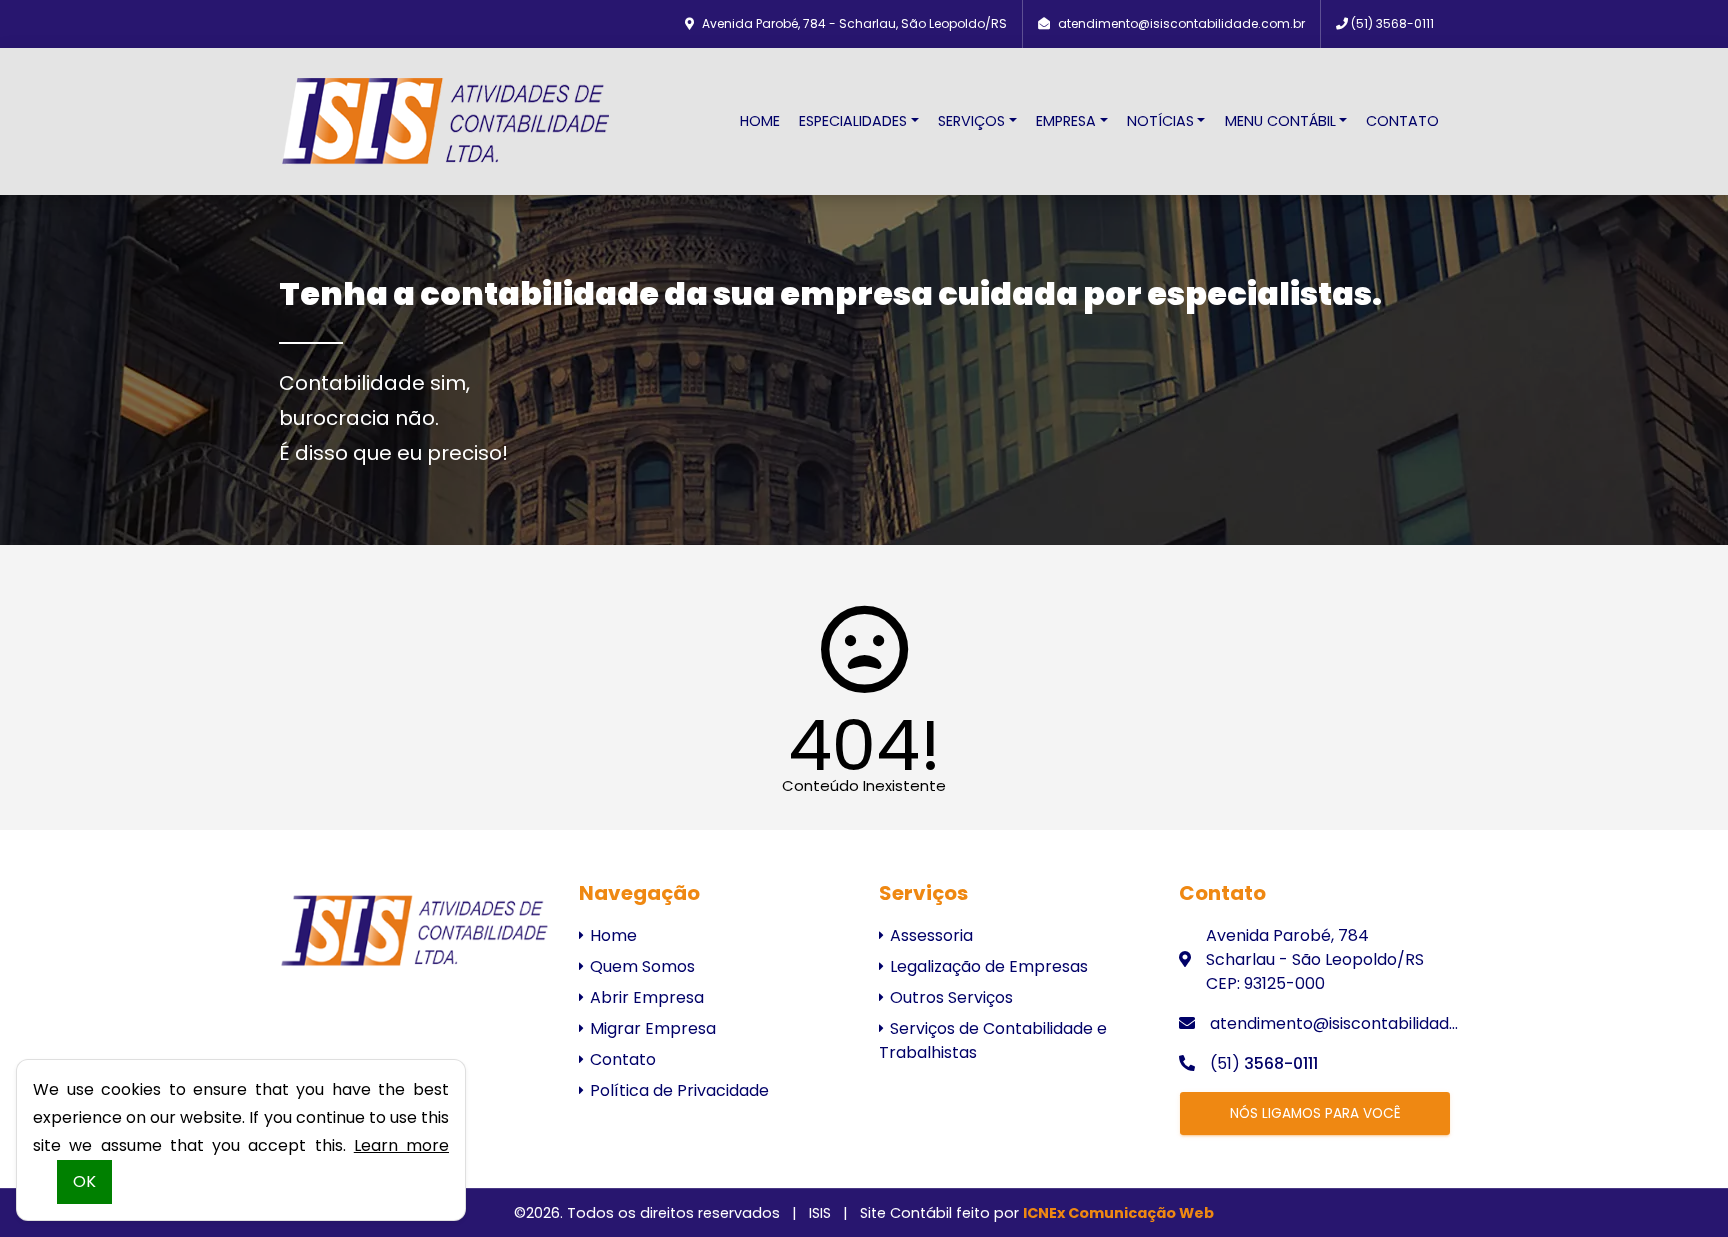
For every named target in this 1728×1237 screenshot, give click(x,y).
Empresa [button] (1066, 121)
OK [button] (84, 1181)
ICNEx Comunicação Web (1118, 1213)
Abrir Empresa (645, 997)
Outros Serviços (949, 997)
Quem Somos (640, 966)
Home (760, 121)
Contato (1402, 121)
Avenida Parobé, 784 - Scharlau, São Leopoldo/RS (854, 23)
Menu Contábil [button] (1280, 121)
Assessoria (929, 935)
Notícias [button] (1160, 121)
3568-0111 (1392, 23)
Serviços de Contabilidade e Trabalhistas (993, 1040)
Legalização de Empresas (987, 966)
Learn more (401, 1145)
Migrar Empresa (651, 1028)
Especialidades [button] (853, 121)
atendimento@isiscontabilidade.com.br (1181, 23)
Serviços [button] (971, 121)
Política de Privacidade (677, 1090)
